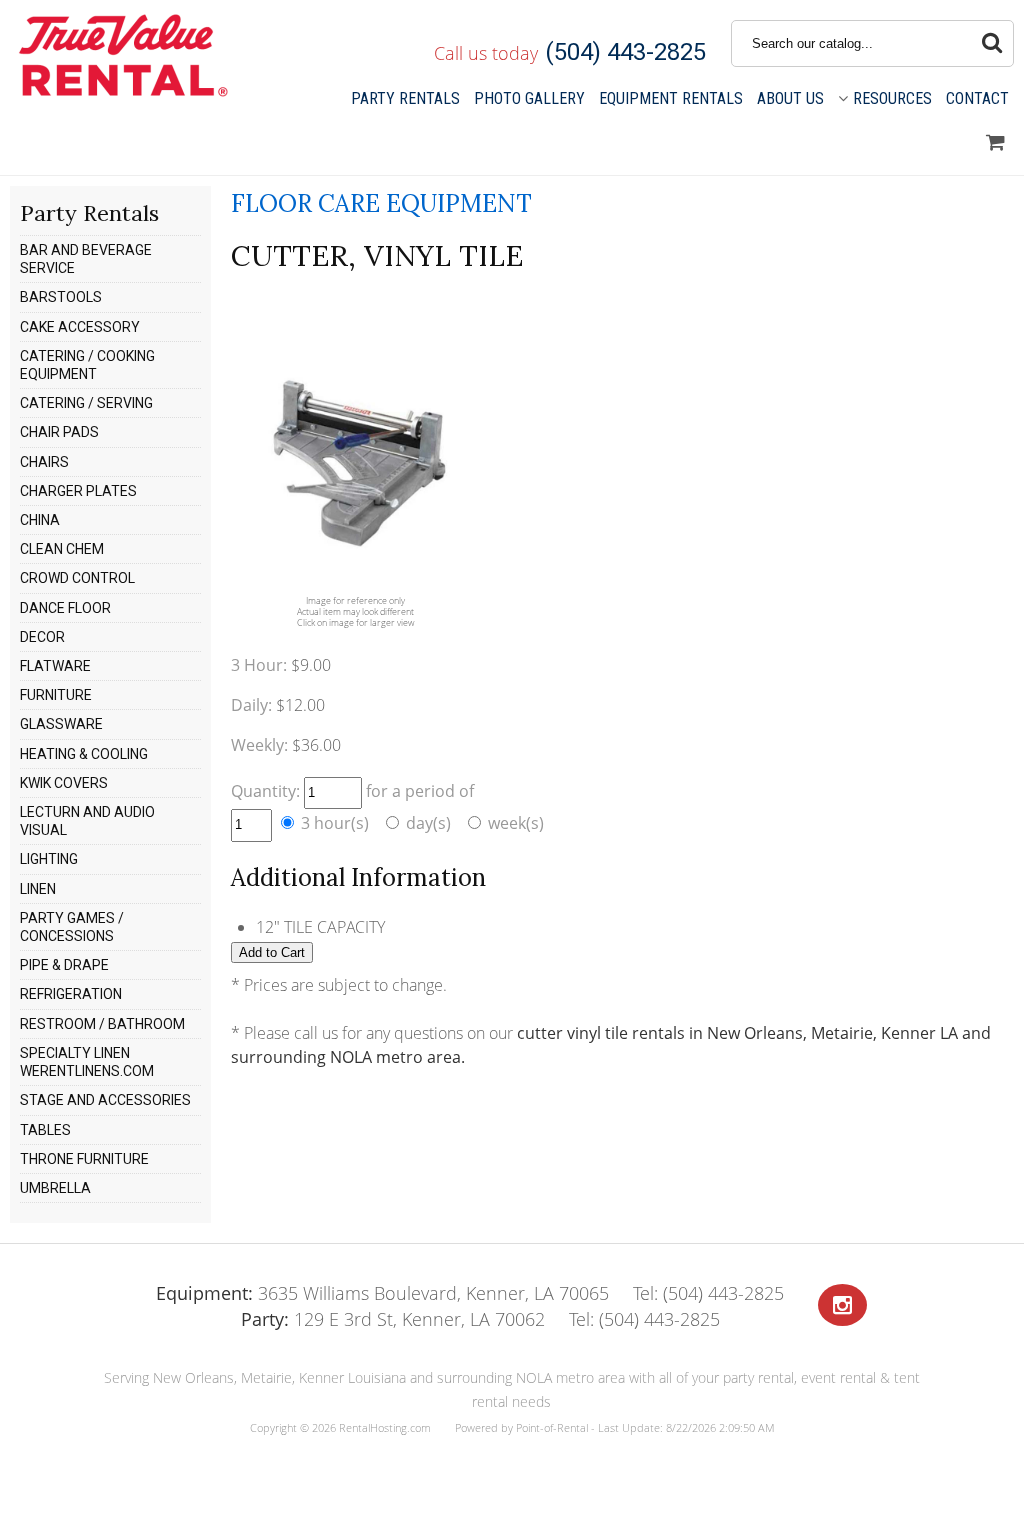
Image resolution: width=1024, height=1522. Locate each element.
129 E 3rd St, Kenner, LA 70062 (393, 1319)
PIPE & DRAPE (64, 965)
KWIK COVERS (64, 783)
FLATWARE (55, 666)
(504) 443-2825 (625, 52)
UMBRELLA (55, 1188)
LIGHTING (49, 859)
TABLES (45, 1130)
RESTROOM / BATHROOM (102, 1024)
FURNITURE (56, 695)
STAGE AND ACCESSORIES (105, 1100)
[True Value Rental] (121, 94)
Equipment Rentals (671, 98)
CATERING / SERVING (86, 403)
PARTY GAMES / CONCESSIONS (72, 927)
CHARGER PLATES (78, 491)
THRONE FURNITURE (84, 1159)
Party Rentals (405, 98)
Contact (977, 98)
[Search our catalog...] (992, 43)
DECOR (42, 637)
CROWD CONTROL (77, 578)
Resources (892, 98)
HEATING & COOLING (84, 754)
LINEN (38, 889)
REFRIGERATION (71, 994)
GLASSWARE (61, 724)
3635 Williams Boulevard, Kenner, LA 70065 (382, 1293)
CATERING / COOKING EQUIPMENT (87, 365)
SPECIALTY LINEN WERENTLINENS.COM (87, 1062)
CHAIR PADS (59, 432)
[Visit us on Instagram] (842, 1305)
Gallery (529, 98)
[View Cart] (995, 143)
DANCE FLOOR (65, 608)
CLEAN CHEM (62, 549)
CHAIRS (44, 462)
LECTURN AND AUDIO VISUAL (87, 821)
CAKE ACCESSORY (80, 327)
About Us (790, 98)
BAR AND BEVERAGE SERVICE (86, 259)
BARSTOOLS (61, 297)
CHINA (40, 520)
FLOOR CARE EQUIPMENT (381, 203)
